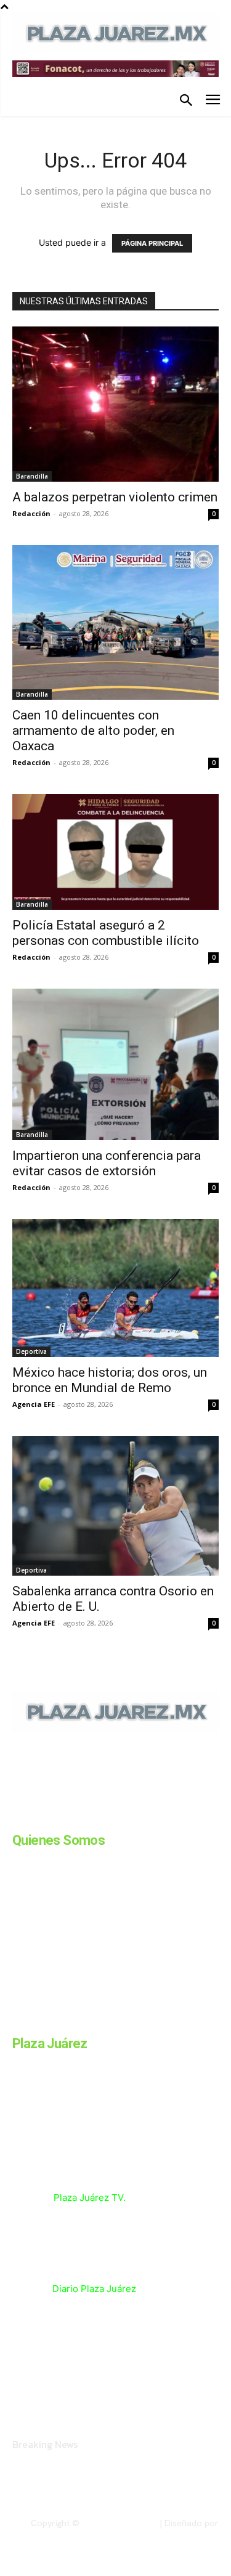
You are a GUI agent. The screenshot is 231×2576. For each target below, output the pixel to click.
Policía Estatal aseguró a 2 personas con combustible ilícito (107, 933)
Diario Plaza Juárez (94, 2289)
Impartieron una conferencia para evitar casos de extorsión (107, 1163)
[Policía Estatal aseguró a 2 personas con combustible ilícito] (115, 852)
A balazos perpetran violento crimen (115, 497)
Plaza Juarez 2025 (119, 2523)
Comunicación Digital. (176, 2533)
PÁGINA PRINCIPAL (152, 243)
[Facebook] (17, 1817)
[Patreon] (79, 1817)
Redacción (31, 513)
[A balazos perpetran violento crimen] (115, 404)
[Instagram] (48, 1817)
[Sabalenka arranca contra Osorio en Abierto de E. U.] (115, 1506)
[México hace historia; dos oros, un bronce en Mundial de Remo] (115, 1288)
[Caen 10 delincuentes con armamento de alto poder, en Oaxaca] (115, 622)
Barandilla (32, 476)
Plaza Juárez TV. (90, 2197)
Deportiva (31, 1351)
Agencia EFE (34, 1404)
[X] (140, 1817)
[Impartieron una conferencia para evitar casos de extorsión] (115, 1064)
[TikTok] (110, 1817)
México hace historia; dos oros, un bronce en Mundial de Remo (110, 1380)
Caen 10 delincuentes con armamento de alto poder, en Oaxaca (93, 731)
